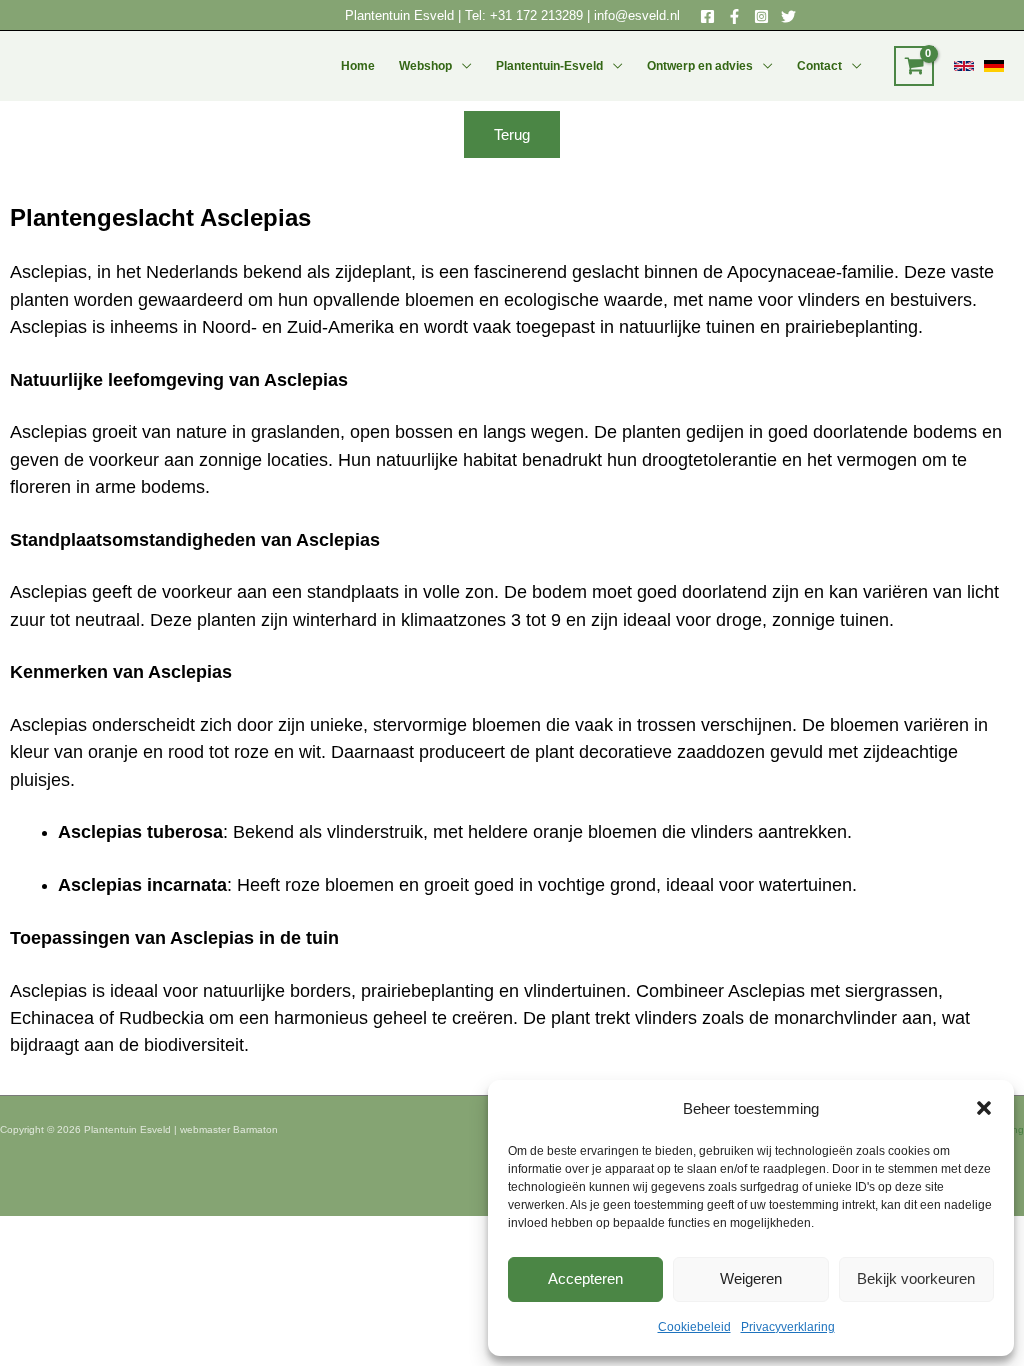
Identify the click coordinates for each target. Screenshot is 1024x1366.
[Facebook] (707, 16)
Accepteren (585, 1278)
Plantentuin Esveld (401, 15)
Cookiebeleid (694, 1327)
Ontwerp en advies (700, 66)
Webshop (425, 66)
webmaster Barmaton (229, 1129)
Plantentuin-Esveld (549, 66)
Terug (512, 134)
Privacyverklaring (788, 1327)
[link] (964, 66)
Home (358, 66)
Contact (819, 66)
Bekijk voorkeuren (916, 1278)
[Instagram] (761, 16)
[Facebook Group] (734, 16)
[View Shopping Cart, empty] (914, 66)
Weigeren (751, 1278)
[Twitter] (788, 16)
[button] (984, 1108)
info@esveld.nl (637, 15)
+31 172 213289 (536, 15)
